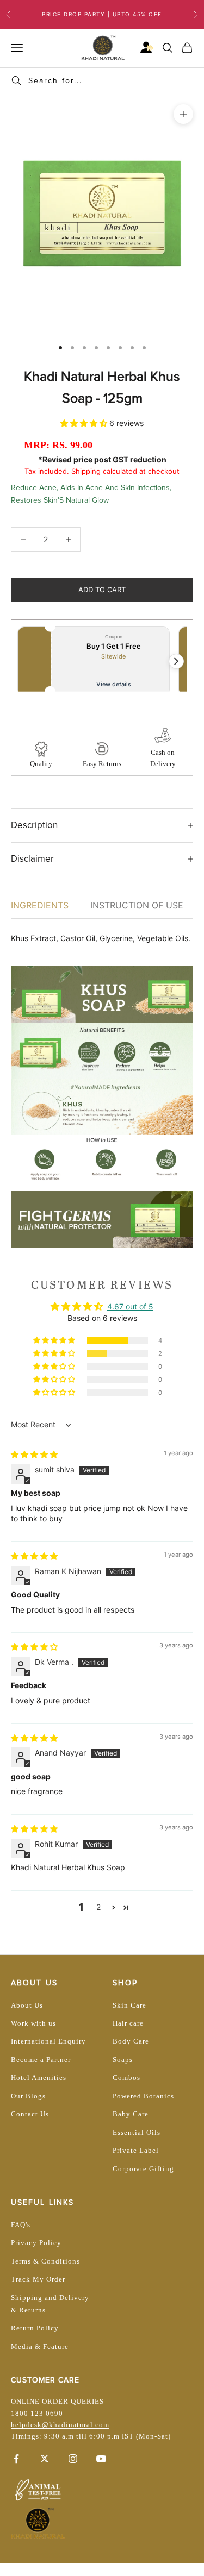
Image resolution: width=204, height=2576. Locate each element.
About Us (27, 2005)
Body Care (131, 2041)
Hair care (128, 2023)
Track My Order (38, 2279)
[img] (34, 1454)
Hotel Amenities (39, 2077)
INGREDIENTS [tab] (40, 905)
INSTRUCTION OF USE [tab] (137, 905)
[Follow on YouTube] (101, 2459)
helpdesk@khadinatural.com (60, 2425)
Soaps (123, 2060)
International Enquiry (48, 2041)
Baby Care (131, 2114)
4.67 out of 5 (130, 1306)
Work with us (33, 2023)
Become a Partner (41, 2060)
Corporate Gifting (143, 2169)
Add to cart (102, 590)
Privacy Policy (36, 2243)
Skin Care (129, 2005)
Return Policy (35, 2328)
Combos (126, 2077)
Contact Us (30, 2114)
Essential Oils (137, 2132)
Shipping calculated (104, 471)
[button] (85, 423)
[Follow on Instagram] (73, 2459)
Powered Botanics (143, 2096)
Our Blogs (28, 2096)
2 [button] (98, 1907)
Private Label (136, 2150)
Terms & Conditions (45, 2261)
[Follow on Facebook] (16, 2459)
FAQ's (21, 2225)
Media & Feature (40, 2346)
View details (114, 684)
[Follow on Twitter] (45, 2459)
